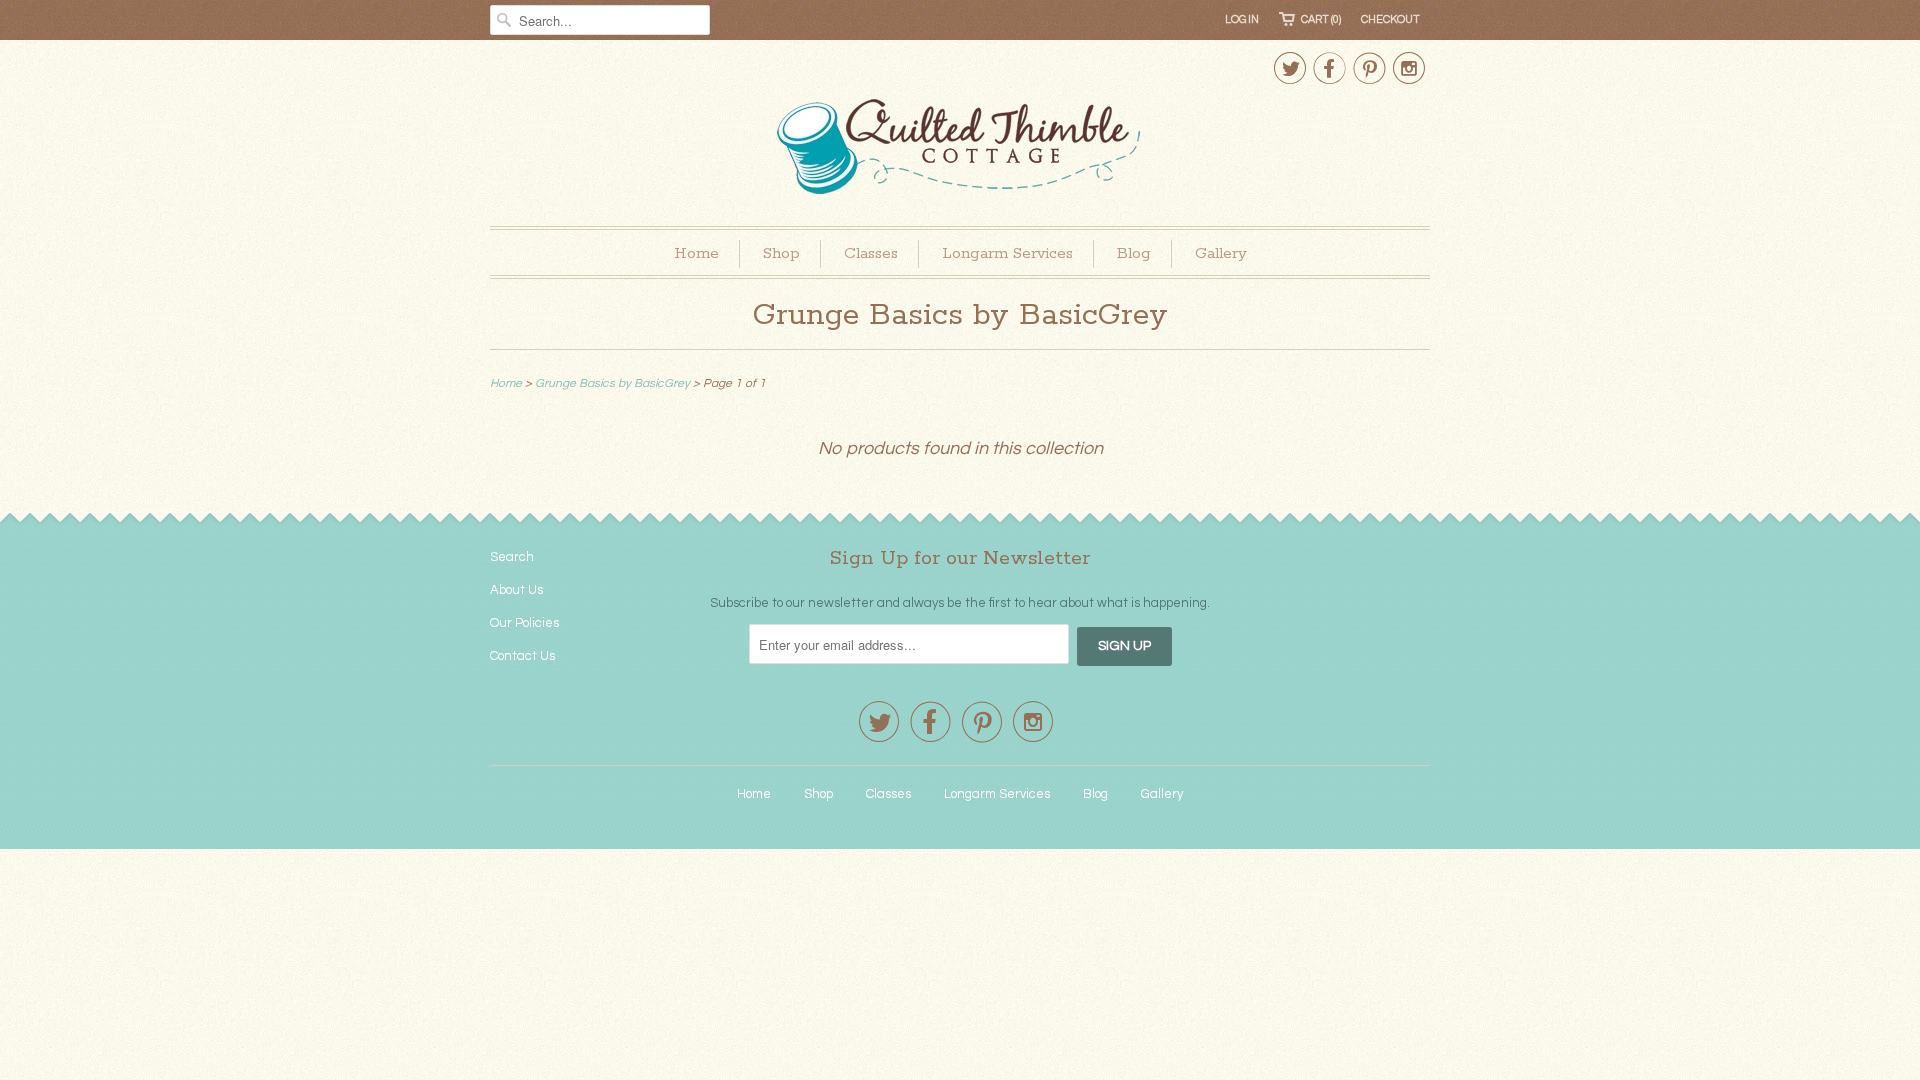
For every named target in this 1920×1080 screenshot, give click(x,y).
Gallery (1221, 253)
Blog (1134, 253)
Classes (871, 253)
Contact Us (522, 656)
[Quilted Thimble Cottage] (960, 149)
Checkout (1390, 19)
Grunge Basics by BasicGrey (960, 315)
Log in (1242, 19)
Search (512, 557)
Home (696, 253)
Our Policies (524, 623)
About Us (516, 590)
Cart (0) (1321, 19)
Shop (781, 253)
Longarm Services (1007, 253)
